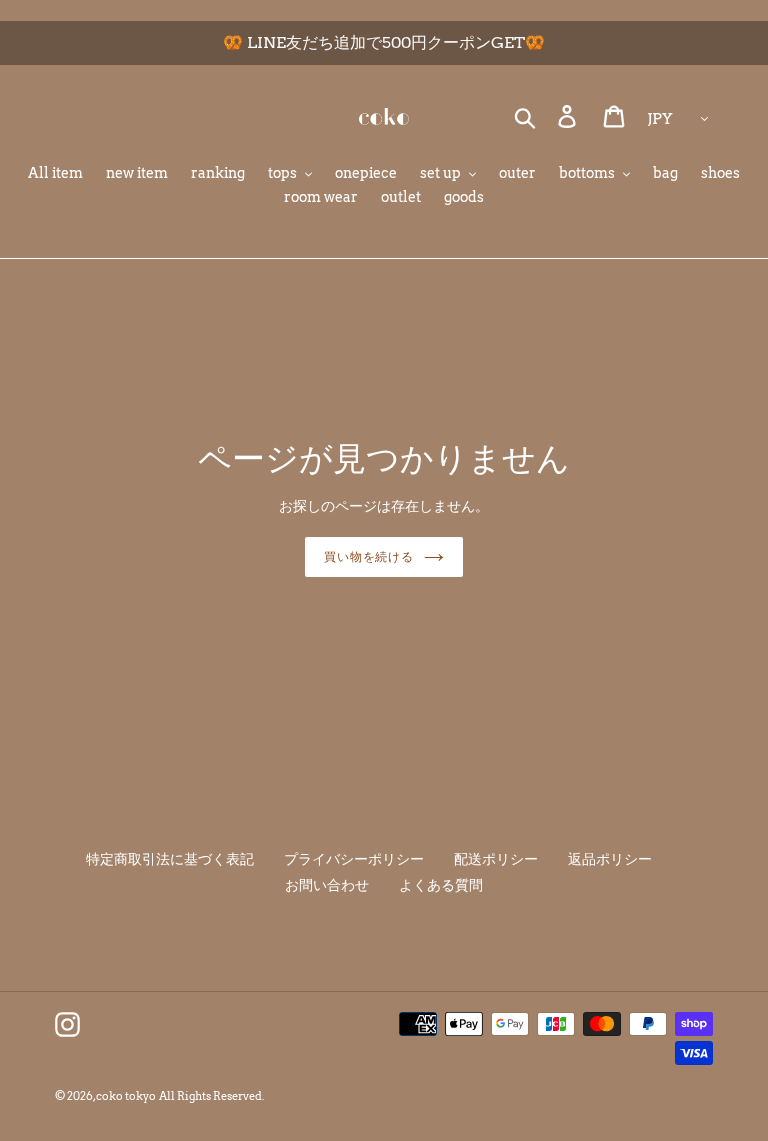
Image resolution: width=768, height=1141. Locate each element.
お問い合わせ (327, 885)
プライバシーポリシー (354, 859)
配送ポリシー (496, 859)
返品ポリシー (610, 859)
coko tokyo (126, 1096)
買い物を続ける (369, 556)
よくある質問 (441, 885)
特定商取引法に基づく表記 (170, 859)
